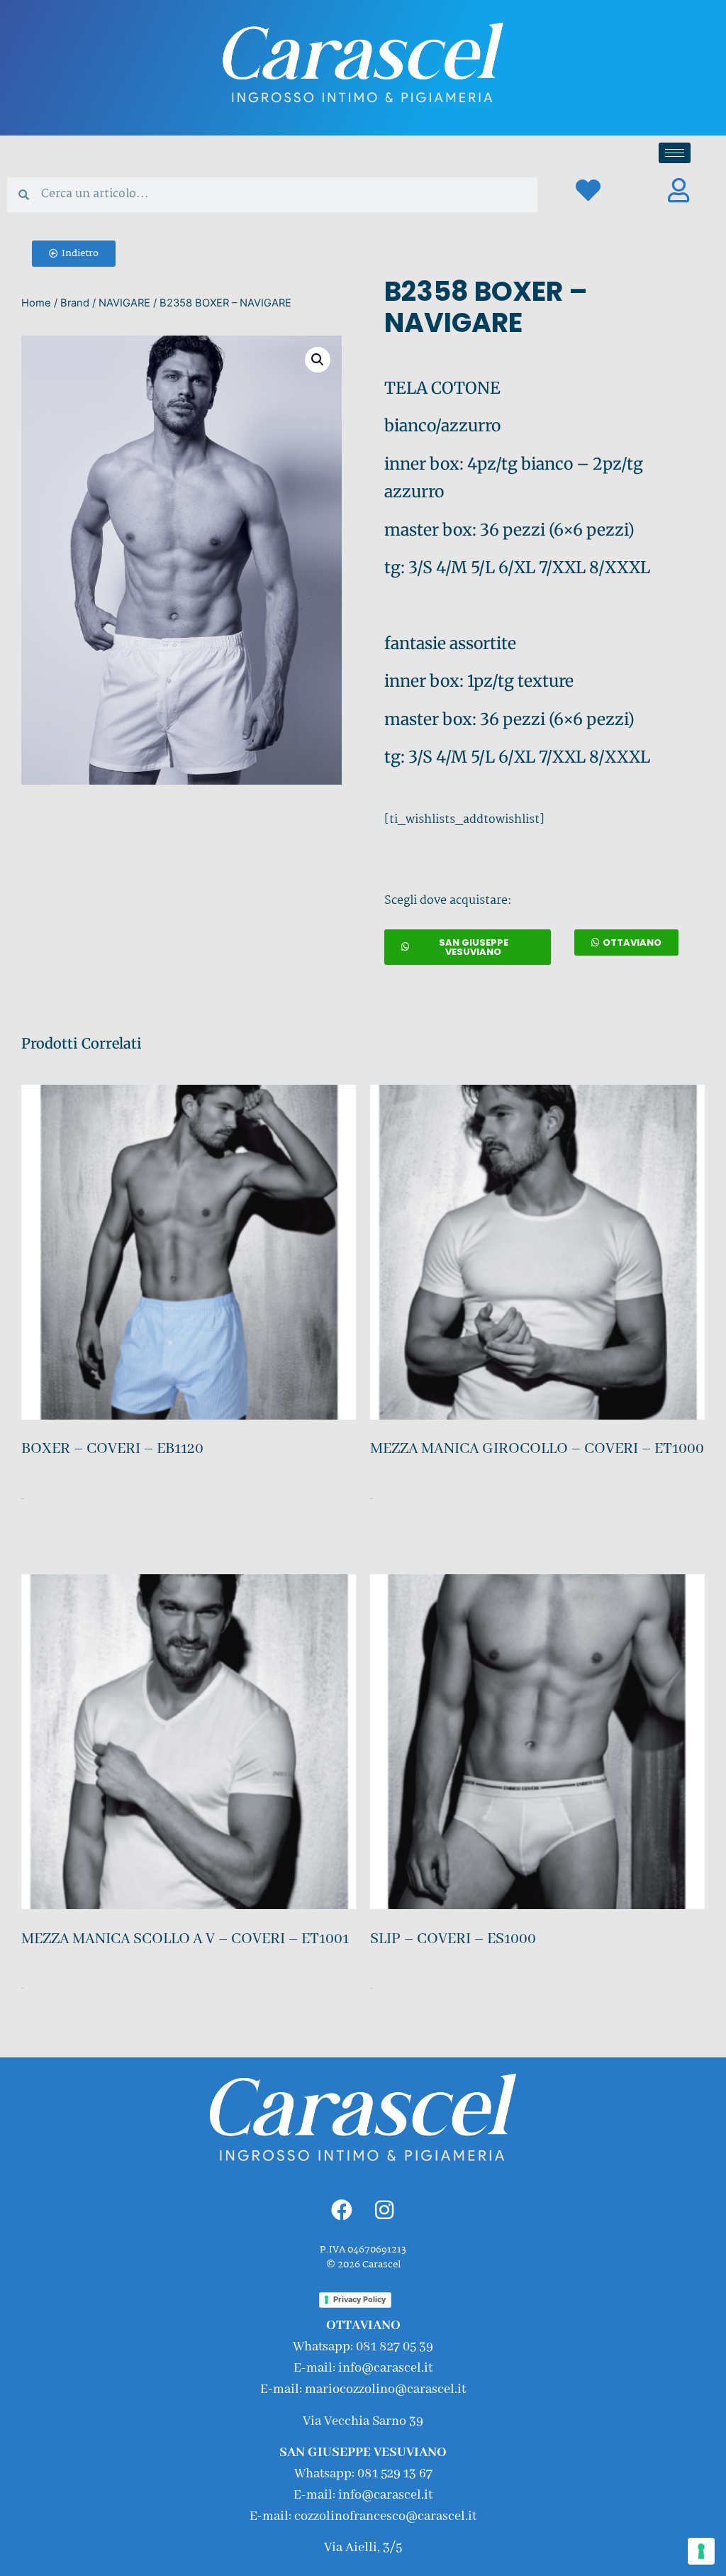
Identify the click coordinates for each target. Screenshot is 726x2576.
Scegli (23, 1541)
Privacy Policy (359, 2299)
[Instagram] (384, 2210)
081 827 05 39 (395, 2347)
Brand (75, 303)
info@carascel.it (385, 2368)
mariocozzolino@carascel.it (385, 2389)
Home (36, 303)
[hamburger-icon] (675, 153)
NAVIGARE (124, 303)
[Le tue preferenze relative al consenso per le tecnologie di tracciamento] (701, 2551)
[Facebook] (342, 2210)
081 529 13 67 (395, 2474)
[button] (74, 254)
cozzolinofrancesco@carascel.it (385, 2516)
